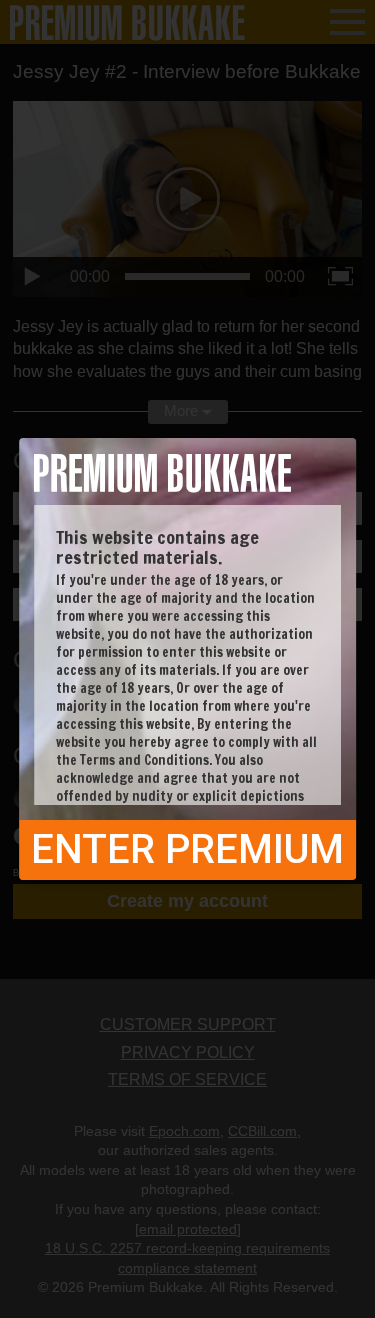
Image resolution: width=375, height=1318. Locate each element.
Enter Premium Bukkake (187, 853)
